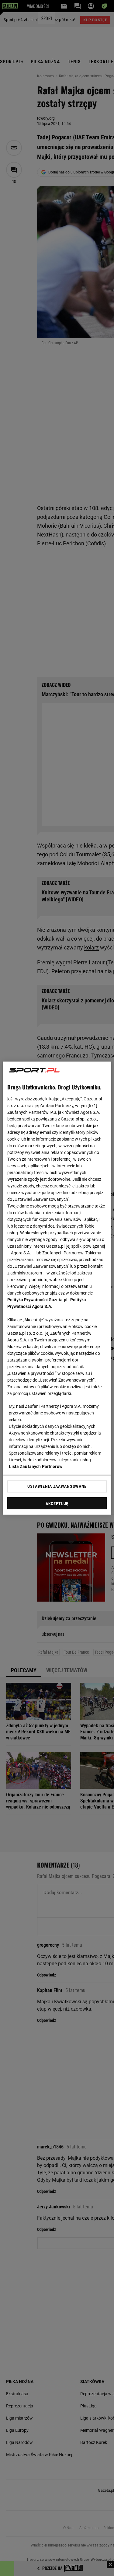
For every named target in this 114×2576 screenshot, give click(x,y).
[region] (57, 1288)
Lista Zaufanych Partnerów (36, 1466)
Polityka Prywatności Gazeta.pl (37, 1299)
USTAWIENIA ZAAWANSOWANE (57, 1486)
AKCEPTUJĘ (57, 1503)
